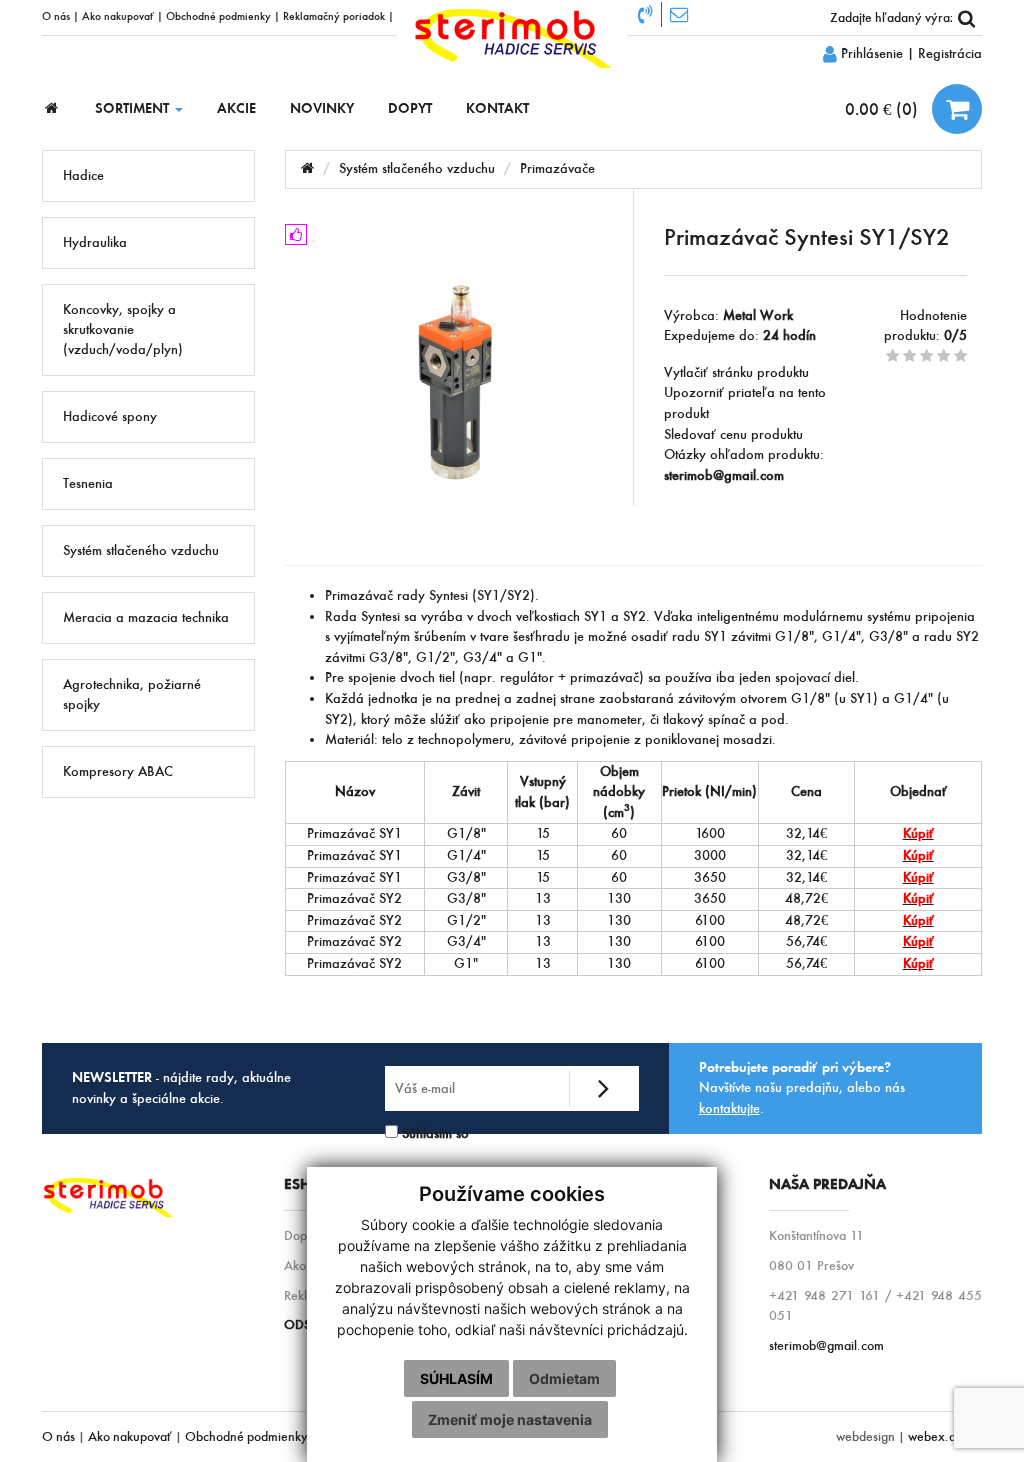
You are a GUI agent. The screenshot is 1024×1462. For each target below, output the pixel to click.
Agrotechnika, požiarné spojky (132, 694)
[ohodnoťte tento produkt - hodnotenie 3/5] (926, 356)
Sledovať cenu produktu (733, 434)
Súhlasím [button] (456, 1378)
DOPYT (410, 108)
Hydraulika (95, 242)
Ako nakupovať (118, 16)
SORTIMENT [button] (134, 108)
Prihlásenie (870, 53)
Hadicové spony (110, 416)
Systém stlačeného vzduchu (141, 550)
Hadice (83, 175)
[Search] (967, 17)
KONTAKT (497, 108)
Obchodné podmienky (218, 16)
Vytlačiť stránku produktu (736, 372)
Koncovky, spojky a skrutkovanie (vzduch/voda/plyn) (123, 329)
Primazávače (557, 168)
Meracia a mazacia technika (146, 617)
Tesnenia (88, 483)
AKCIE (236, 108)
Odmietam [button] (564, 1378)
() (883, 109)
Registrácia (950, 53)
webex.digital (945, 1436)
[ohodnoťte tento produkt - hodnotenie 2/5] (909, 356)
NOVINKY (322, 108)
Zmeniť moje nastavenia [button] (510, 1419)
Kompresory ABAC (118, 771)
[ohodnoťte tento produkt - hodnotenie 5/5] (960, 356)
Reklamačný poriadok (334, 16)
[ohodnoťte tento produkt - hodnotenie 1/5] (892, 356)
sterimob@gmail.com (826, 1345)
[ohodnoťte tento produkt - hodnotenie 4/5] (943, 356)
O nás (56, 16)
